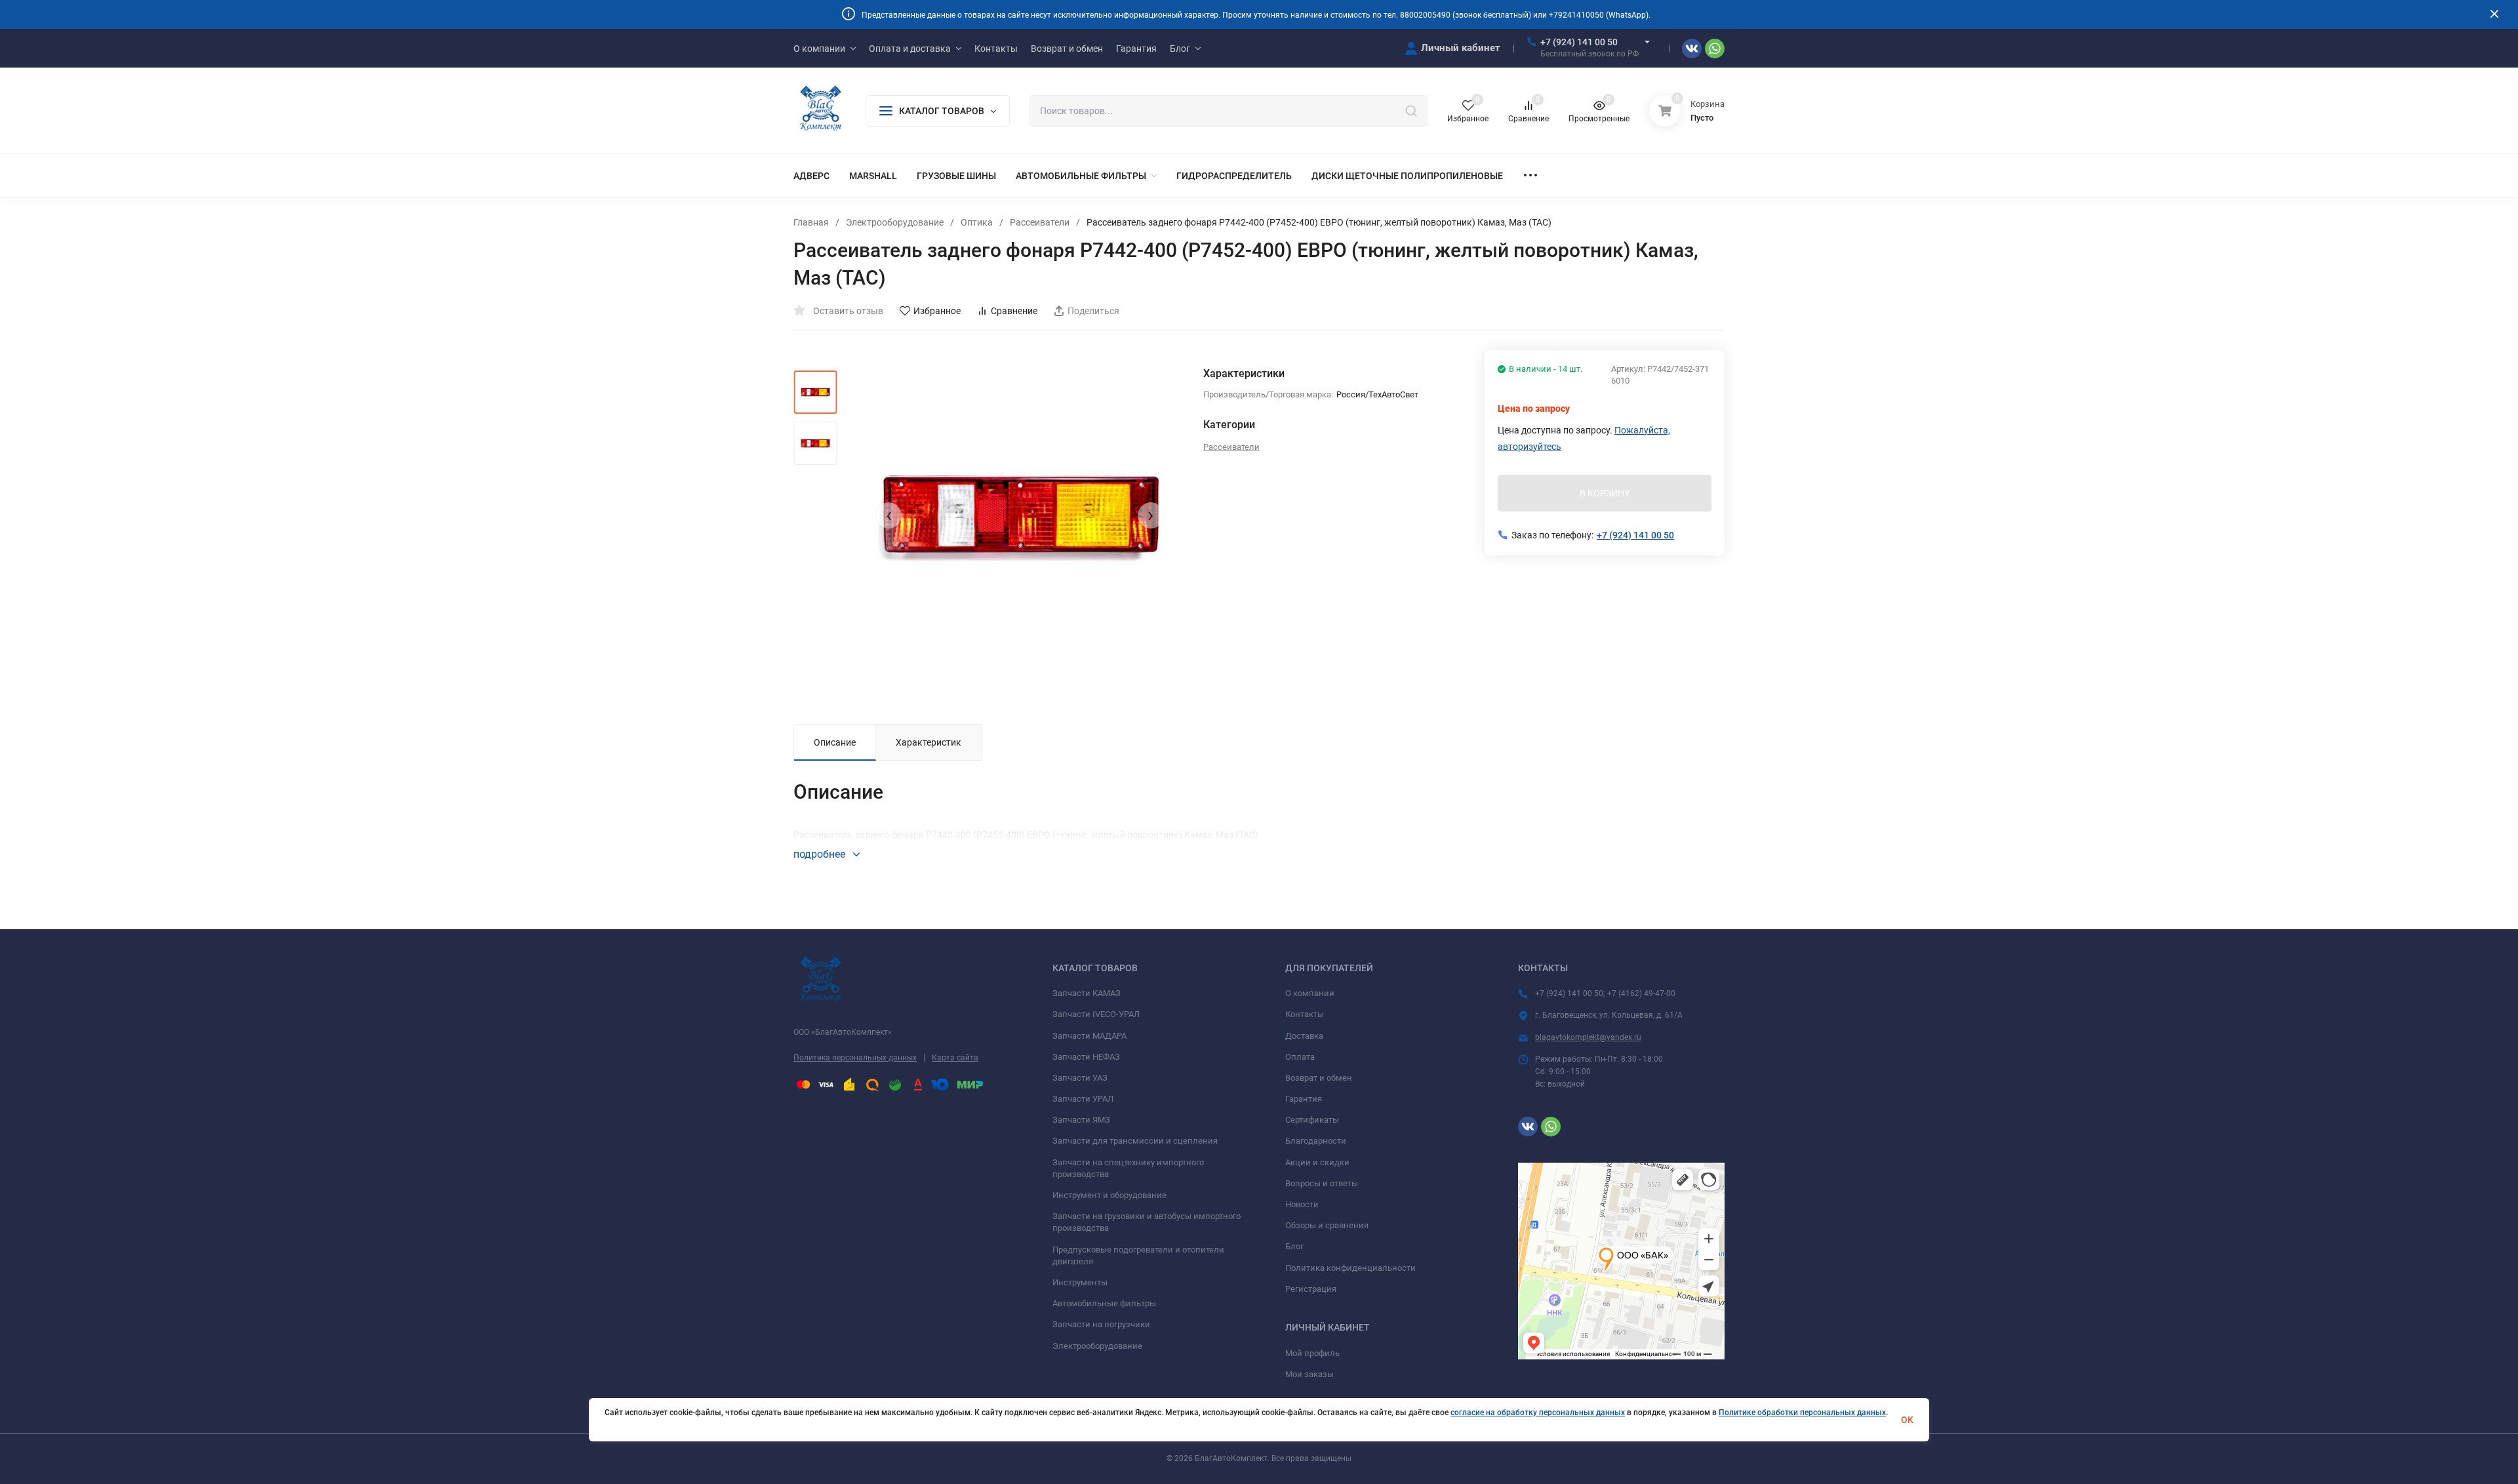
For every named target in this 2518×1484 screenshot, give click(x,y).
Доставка (1304, 1036)
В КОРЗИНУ (1605, 493)
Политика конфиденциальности (1350, 1268)
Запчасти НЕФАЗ (1086, 1057)
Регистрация (1311, 1289)
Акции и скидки (1317, 1162)
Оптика (977, 222)
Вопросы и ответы (1322, 1183)
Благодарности (1316, 1141)
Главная (811, 222)
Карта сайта (955, 1058)
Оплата (1300, 1057)
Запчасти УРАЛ (1083, 1099)
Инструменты (1080, 1282)
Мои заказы (1309, 1374)
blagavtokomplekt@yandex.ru (1588, 1037)
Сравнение (1014, 311)
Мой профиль (1312, 1353)
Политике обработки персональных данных (1802, 1413)
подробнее (821, 854)
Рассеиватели (1040, 222)
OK (1907, 1420)
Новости (1302, 1204)
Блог (1294, 1246)
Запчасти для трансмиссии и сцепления (1135, 1141)
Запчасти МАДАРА (1089, 1036)
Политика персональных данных (855, 1058)
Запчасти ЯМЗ (1081, 1120)
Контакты (1305, 1014)
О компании (1310, 993)
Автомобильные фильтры (1104, 1303)
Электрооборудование (895, 222)
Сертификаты (1312, 1120)
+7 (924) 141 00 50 (1579, 42)
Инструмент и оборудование (1109, 1195)
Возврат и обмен (1319, 1078)
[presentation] (889, 515)
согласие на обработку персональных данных (1538, 1413)
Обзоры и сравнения (1327, 1225)
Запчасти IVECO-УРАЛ (1096, 1014)
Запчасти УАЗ (1080, 1078)
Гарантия (1304, 1099)
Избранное (937, 311)
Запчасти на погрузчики (1101, 1324)
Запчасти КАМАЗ (1087, 993)
